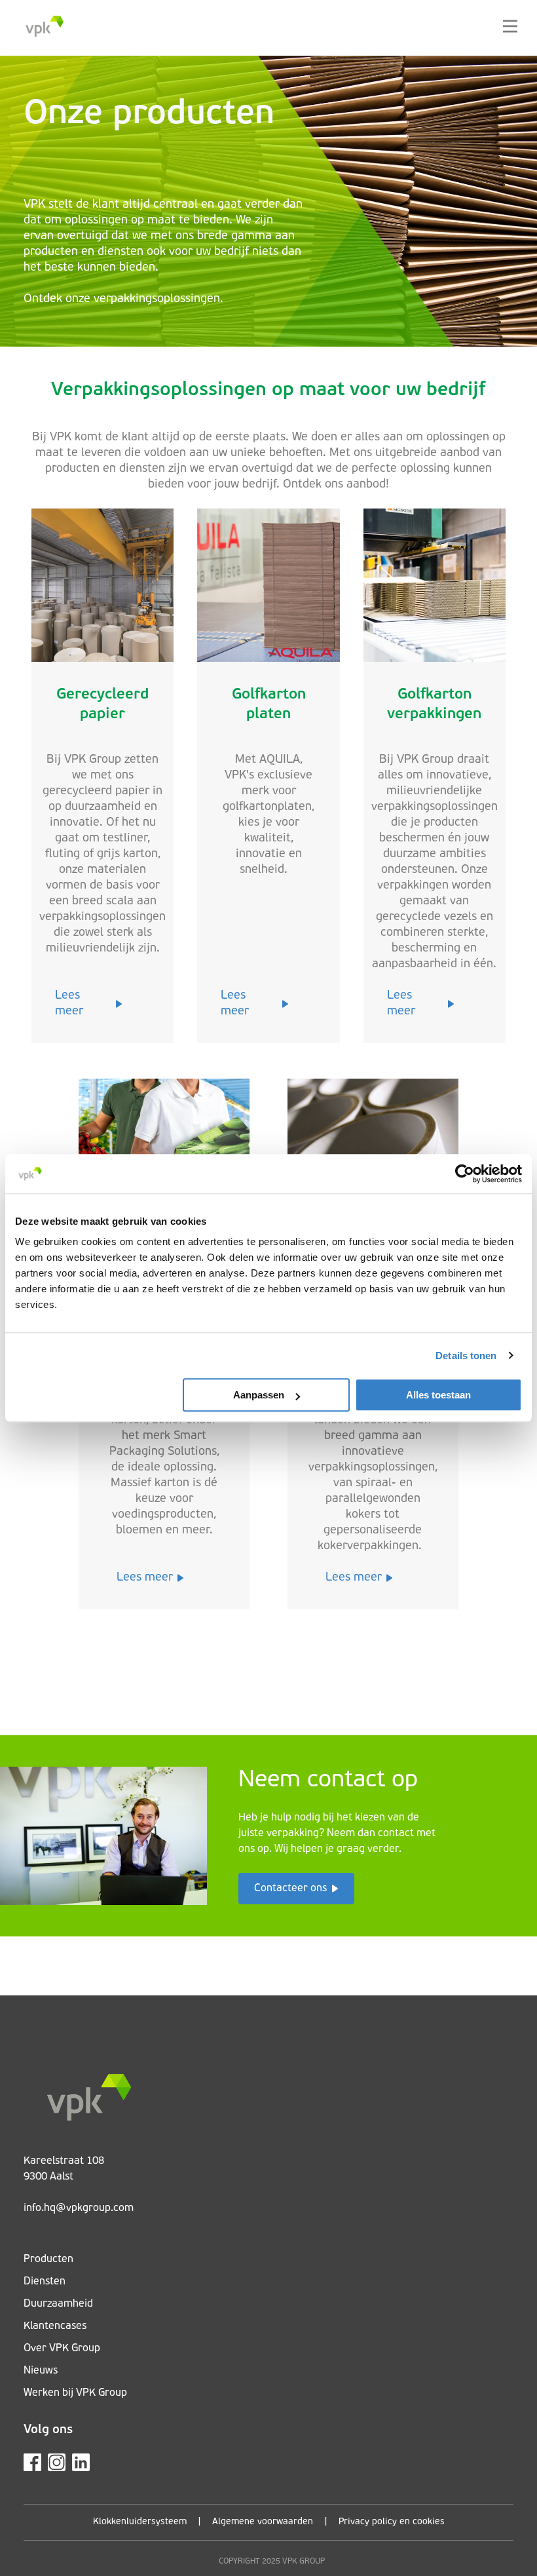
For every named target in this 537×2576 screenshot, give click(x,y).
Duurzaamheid (58, 2304)
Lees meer (69, 1004)
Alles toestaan (438, 1395)
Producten (48, 2259)
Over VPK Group (62, 2349)
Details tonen (466, 1355)
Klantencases (55, 2326)
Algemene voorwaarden (263, 2522)
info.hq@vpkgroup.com (79, 2208)
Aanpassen (259, 1395)
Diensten (45, 2282)
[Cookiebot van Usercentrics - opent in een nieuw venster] (465, 1174)
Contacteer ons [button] (290, 1889)
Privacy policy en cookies (392, 2522)
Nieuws (41, 2371)
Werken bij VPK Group (75, 2393)
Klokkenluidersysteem (140, 2522)
